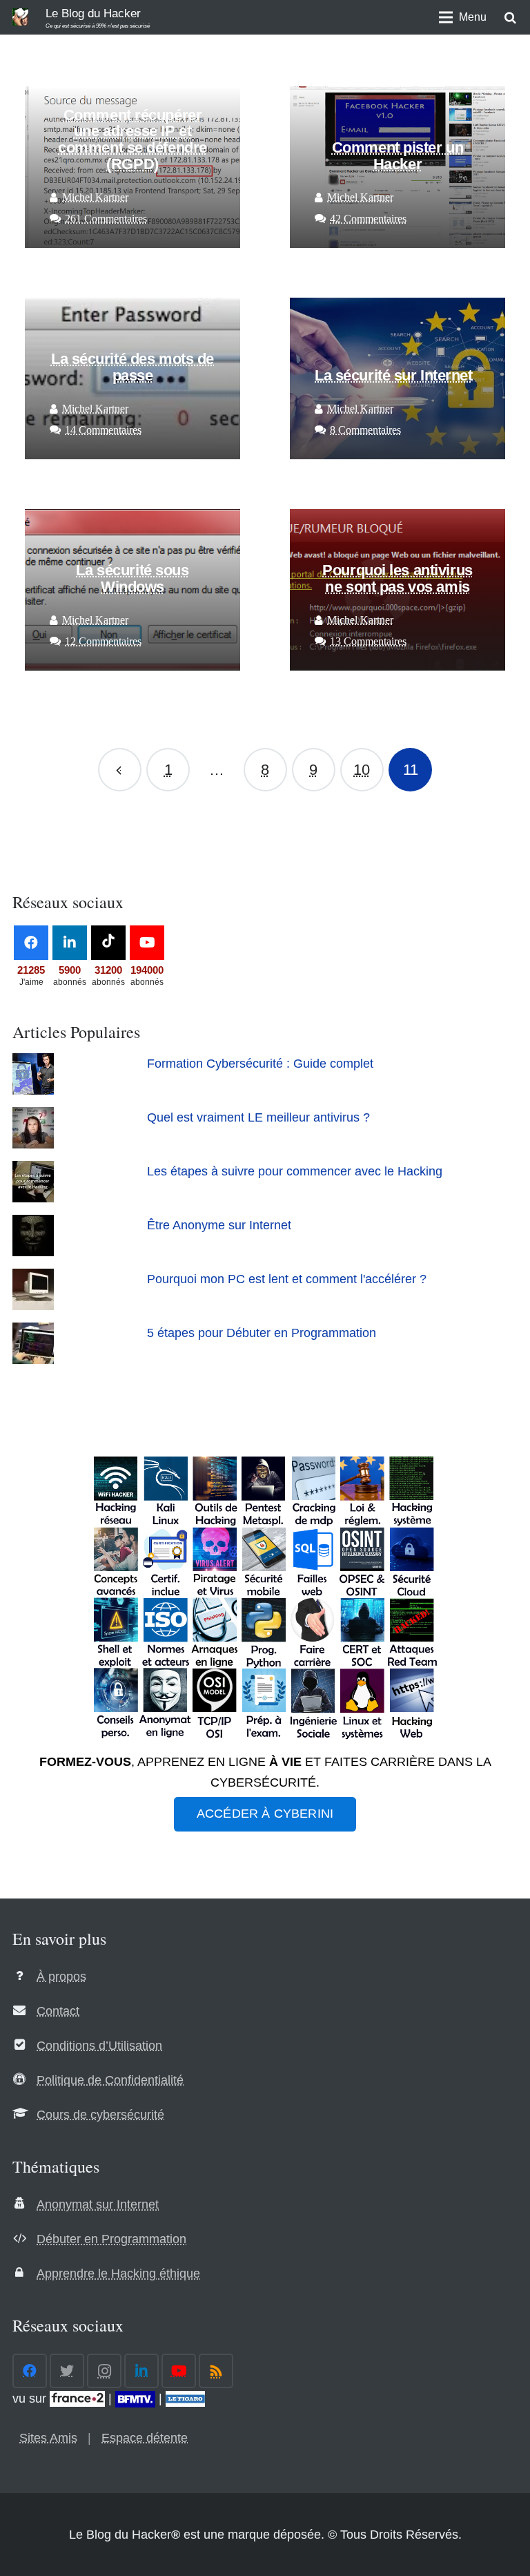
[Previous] (120, 770)
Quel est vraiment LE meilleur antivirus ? (258, 1117)
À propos (61, 1977)
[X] (67, 2371)
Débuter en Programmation (111, 2239)
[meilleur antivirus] (33, 1144)
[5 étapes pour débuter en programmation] (33, 1360)
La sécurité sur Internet (394, 375)
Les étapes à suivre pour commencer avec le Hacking (295, 1171)
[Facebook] (31, 943)
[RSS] (216, 2371)
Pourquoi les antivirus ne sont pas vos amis (397, 578)
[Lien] (20, 17)
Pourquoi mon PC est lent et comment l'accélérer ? (287, 1279)
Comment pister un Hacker (398, 156)
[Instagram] (104, 2371)
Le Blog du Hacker (93, 13)
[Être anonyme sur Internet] (33, 1252)
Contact (58, 2011)
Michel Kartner (95, 198)
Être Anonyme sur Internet (219, 1225)
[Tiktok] (108, 943)
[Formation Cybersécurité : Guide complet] (33, 1090)
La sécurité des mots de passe (132, 367)
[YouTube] (147, 943)
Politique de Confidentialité (110, 2080)
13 (368, 642)
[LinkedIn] (70, 943)
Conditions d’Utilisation (99, 2046)
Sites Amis (48, 2438)
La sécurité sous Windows (132, 578)
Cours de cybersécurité (100, 2115)
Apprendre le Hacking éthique (118, 2274)
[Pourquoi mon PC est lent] (33, 1306)
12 (103, 642)
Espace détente (145, 2438)
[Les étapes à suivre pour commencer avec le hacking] (33, 1198)
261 (106, 219)
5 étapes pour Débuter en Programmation (262, 1333)
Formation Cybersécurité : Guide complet (260, 1064)
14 (103, 430)
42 (368, 219)
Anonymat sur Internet (98, 2204)
